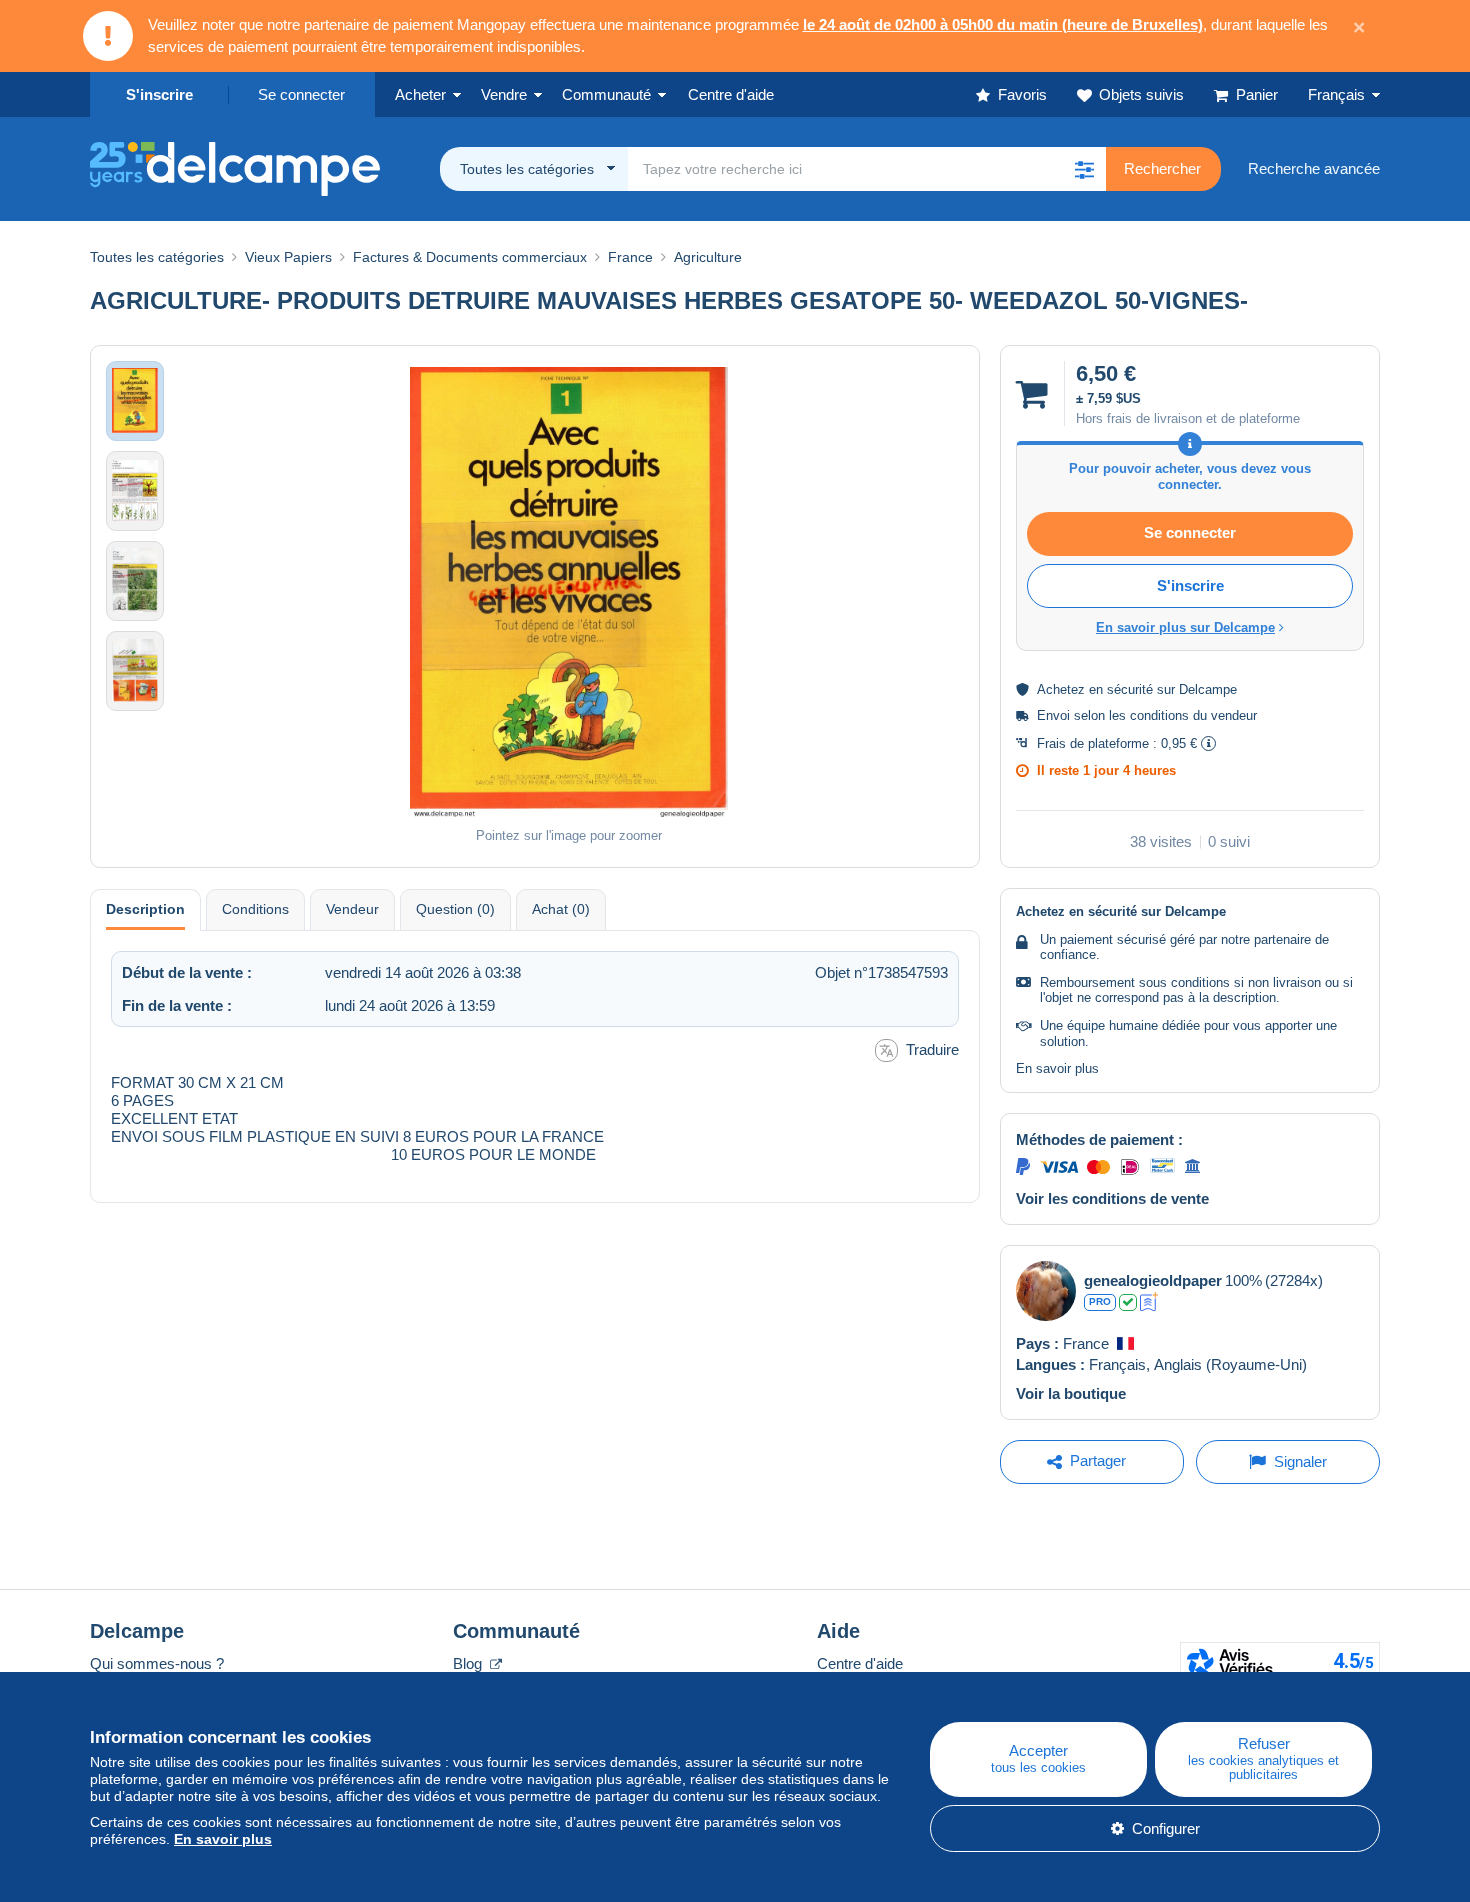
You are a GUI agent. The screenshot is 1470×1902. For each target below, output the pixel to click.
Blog (469, 1663)
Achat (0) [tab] (561, 909)
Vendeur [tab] (352, 909)
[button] (1084, 169)
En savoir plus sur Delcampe (1185, 627)
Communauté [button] (606, 94)
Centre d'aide (860, 1663)
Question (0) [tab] (455, 909)
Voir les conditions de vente (1112, 1198)
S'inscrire (159, 94)
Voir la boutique (1071, 1393)
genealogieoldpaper (1153, 1280)
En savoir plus (1057, 1068)
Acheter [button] (420, 94)
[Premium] (1149, 1302)
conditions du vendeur (1193, 715)
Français (1336, 94)
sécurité (1130, 689)
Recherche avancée (1314, 168)
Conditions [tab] (255, 909)
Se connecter (301, 94)
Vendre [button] (504, 94)
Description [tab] (145, 909)
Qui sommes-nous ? (157, 1663)
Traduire (932, 1049)
